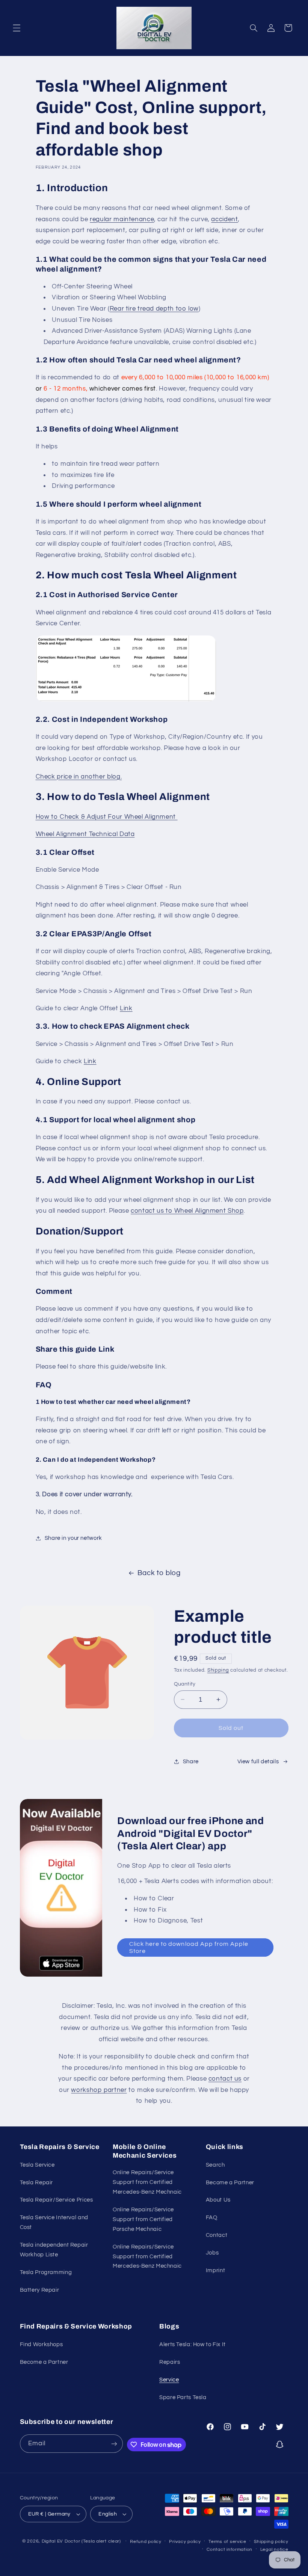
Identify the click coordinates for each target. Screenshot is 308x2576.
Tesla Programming (46, 2272)
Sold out (231, 1728)
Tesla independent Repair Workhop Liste (54, 2250)
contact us (225, 2079)
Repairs (170, 2362)
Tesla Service (37, 2165)
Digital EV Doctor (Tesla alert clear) (81, 2541)
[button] (17, 28)
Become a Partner (230, 2183)
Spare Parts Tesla (183, 2397)
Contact (217, 2235)
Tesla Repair (37, 2183)
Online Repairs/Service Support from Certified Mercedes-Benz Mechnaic (147, 2182)
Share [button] (191, 1762)
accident (224, 219)
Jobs (212, 2253)
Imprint (215, 2270)
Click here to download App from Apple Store (189, 1947)
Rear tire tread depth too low (154, 309)
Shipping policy (271, 2542)
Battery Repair (40, 2290)
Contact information (229, 2550)
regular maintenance (122, 219)
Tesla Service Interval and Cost (54, 2222)
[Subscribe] (114, 2444)
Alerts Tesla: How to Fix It (192, 2344)
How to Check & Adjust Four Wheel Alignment (107, 817)
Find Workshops (42, 2344)
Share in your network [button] (73, 1538)
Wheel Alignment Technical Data (85, 834)
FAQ (212, 2218)
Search (215, 2165)
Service (169, 2380)
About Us (218, 2200)
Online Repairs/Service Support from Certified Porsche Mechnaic (143, 2219)
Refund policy (146, 2542)
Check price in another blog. (79, 777)
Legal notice (274, 2550)
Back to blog (159, 1573)
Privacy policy (185, 2542)
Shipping (218, 1670)
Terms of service (227, 2542)
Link (126, 1008)
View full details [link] (258, 1762)
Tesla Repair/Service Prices (57, 2200)
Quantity (185, 1684)
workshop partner (99, 2090)
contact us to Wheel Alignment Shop (187, 1211)
